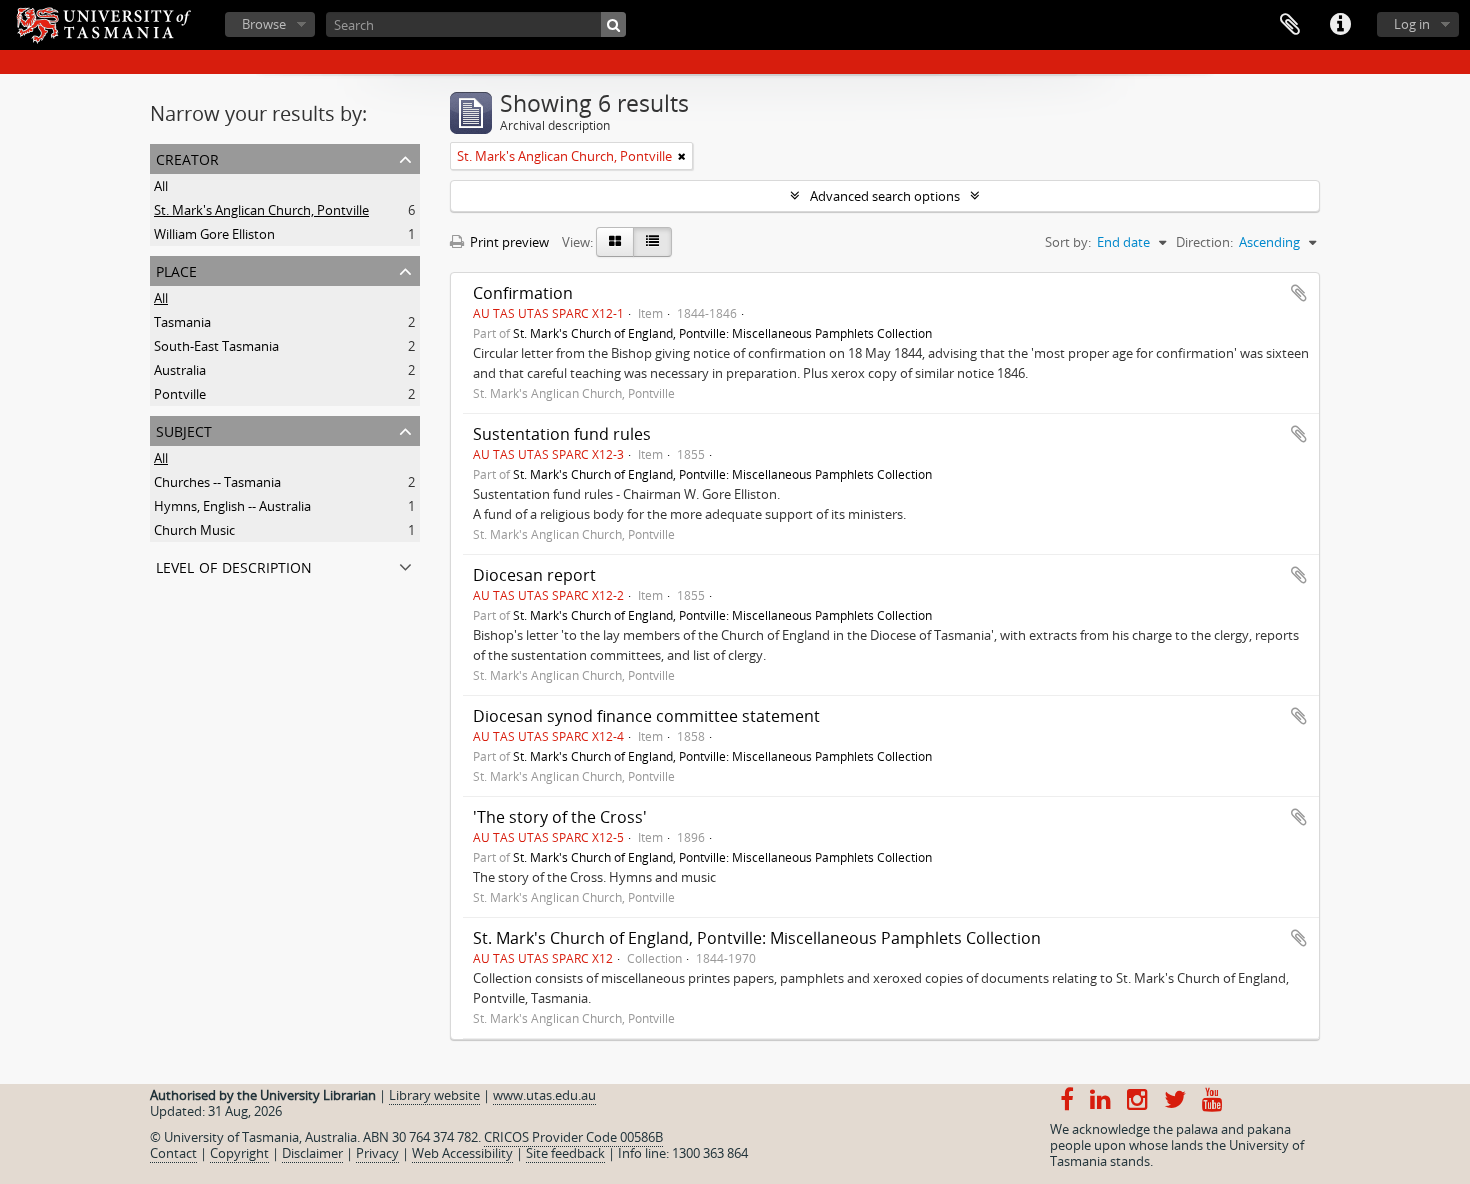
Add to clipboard (1299, 293)
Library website (434, 1095)
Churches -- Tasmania (217, 482)
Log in (1412, 24)
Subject (184, 429)
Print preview (508, 242)
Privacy (377, 1153)
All (161, 186)
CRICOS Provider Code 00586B (573, 1137)
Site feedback (565, 1153)
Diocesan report (534, 575)
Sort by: (1068, 242)
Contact (173, 1153)
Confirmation (523, 293)
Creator (187, 157)
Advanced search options (885, 196)
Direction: (1204, 242)
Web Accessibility (462, 1153)
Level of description (234, 565)
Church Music (194, 530)
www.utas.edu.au (544, 1095)
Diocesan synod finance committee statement (646, 716)
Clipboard (1290, 25)
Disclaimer (312, 1153)
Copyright (239, 1153)
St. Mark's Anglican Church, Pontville (261, 210)
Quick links (1340, 25)
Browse (264, 24)
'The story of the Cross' (560, 817)
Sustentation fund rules (562, 434)
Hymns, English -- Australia (232, 506)
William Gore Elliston (214, 234)
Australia (180, 370)
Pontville (180, 394)
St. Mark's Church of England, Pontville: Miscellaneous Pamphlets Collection (722, 333)
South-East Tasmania (216, 346)
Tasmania (182, 322)
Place (176, 269)
